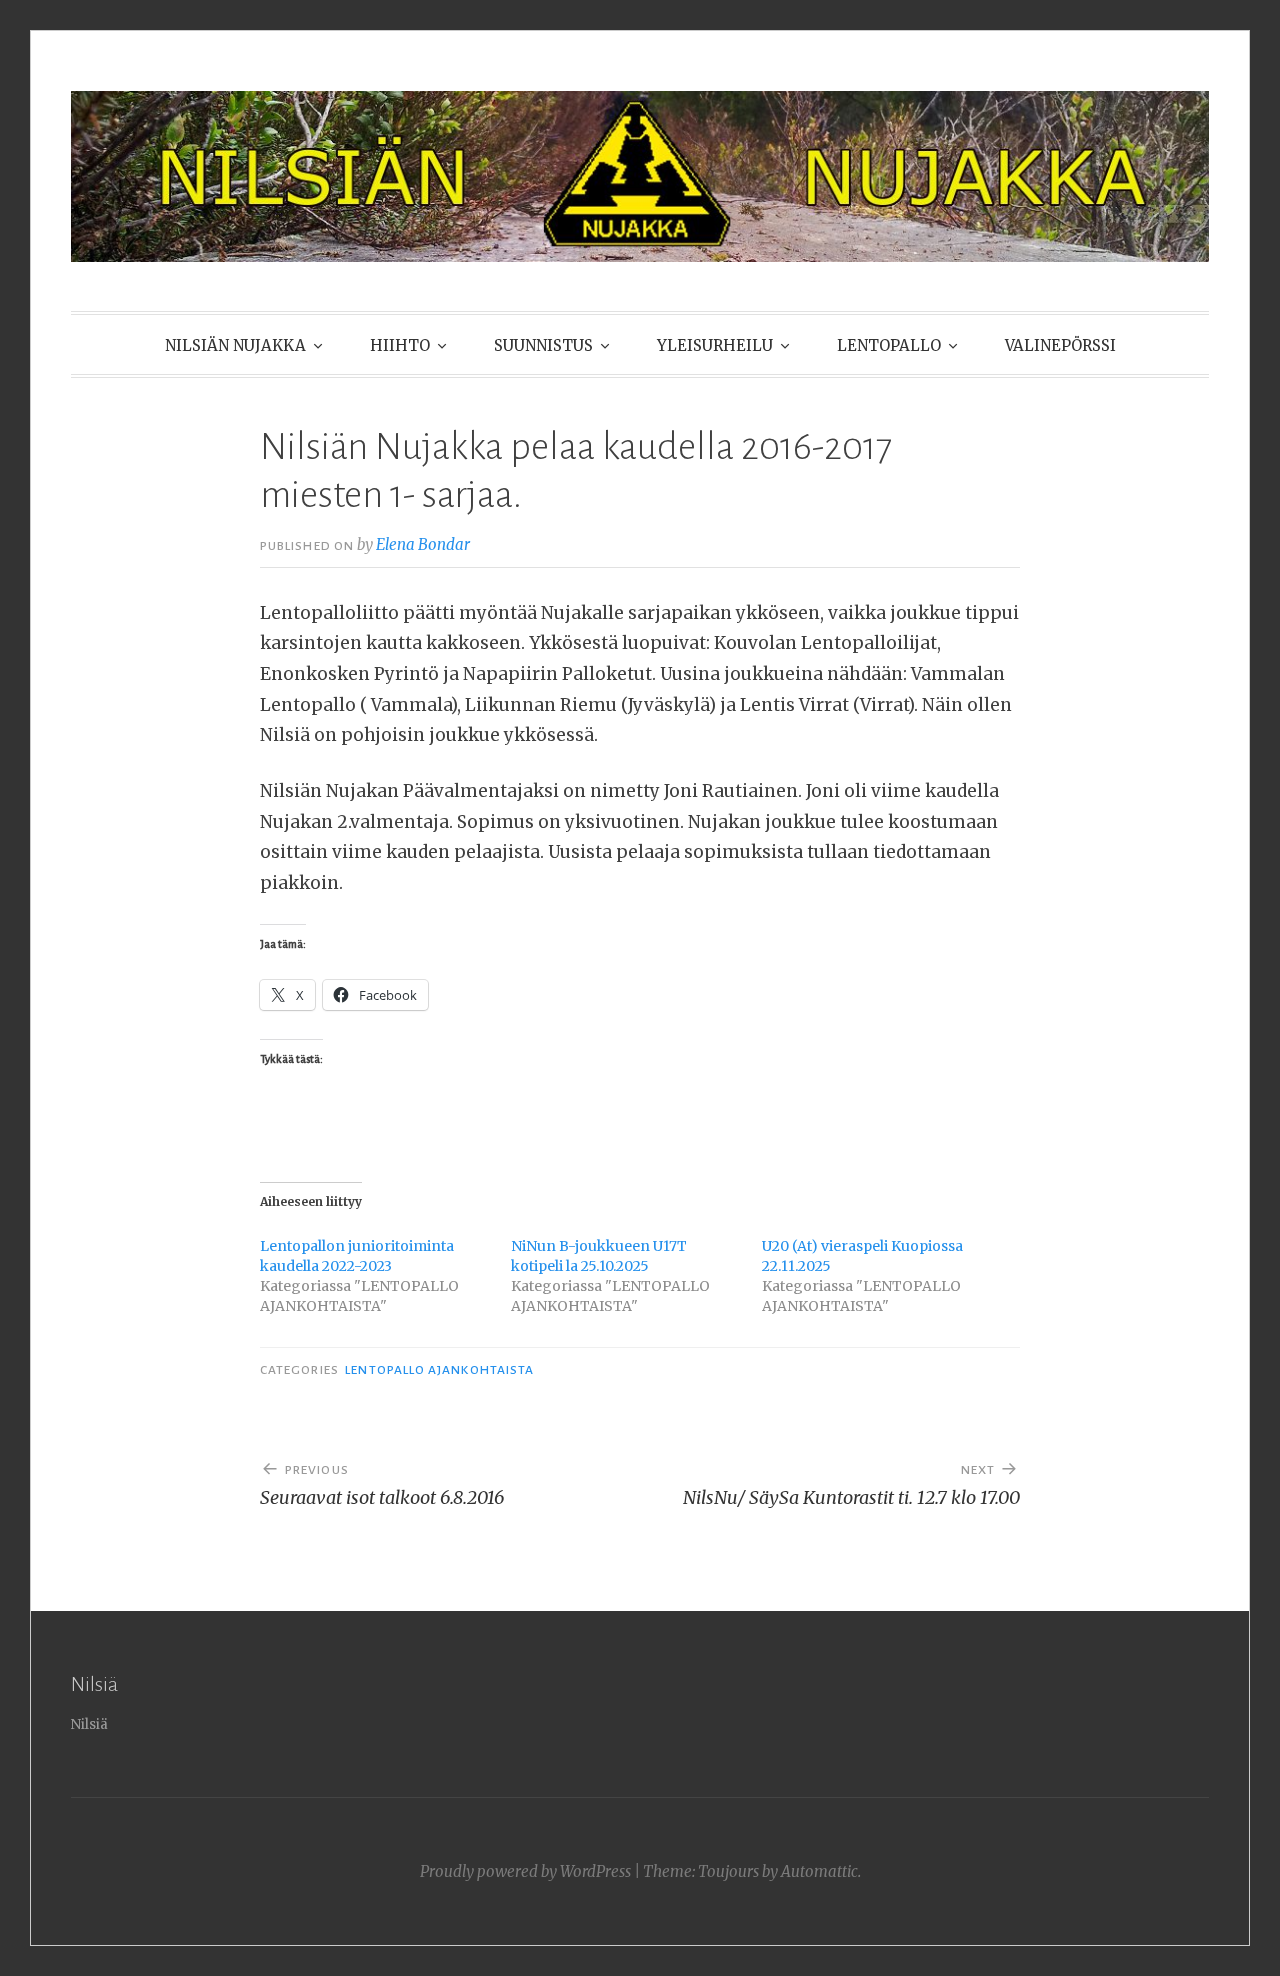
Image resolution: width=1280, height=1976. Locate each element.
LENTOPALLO (889, 345)
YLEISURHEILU (715, 345)
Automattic (819, 1871)
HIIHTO (400, 345)
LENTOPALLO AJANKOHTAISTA (439, 1370)
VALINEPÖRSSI (1060, 345)
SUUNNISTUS (543, 345)
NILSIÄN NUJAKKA (235, 345)
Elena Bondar (423, 544)
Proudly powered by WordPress (525, 1871)
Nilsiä (89, 1724)
